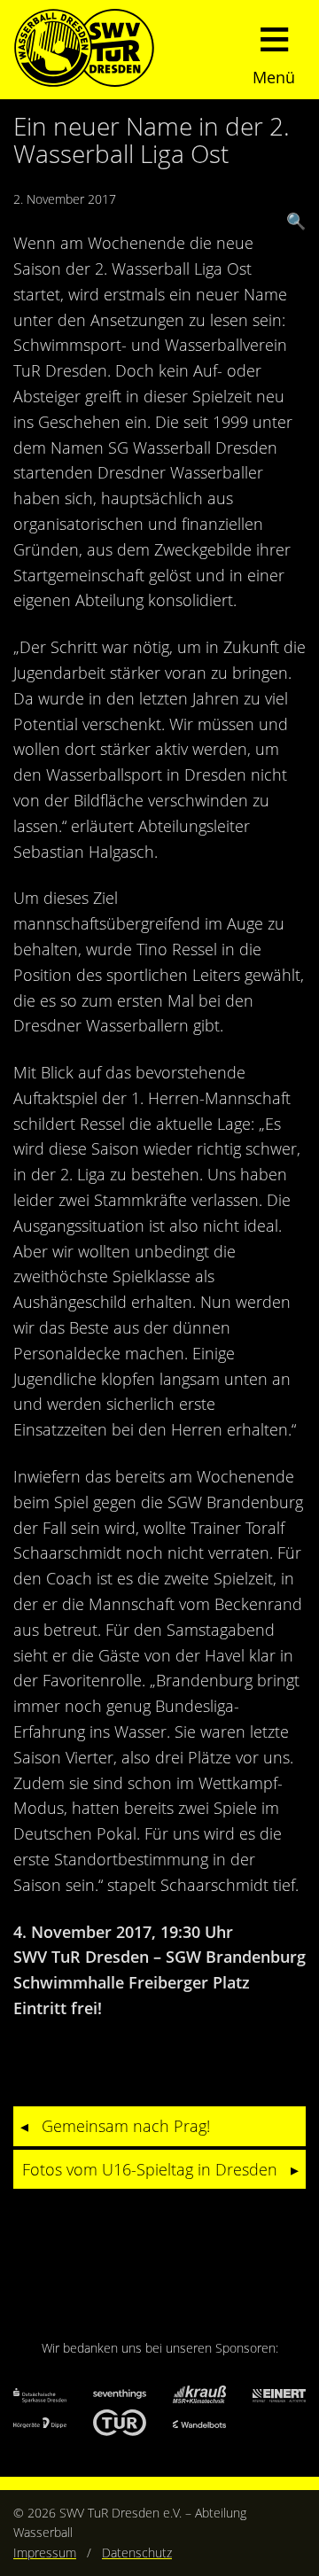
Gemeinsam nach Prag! (126, 2126)
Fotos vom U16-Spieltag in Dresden (150, 2169)
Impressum (45, 2553)
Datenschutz (137, 2553)
